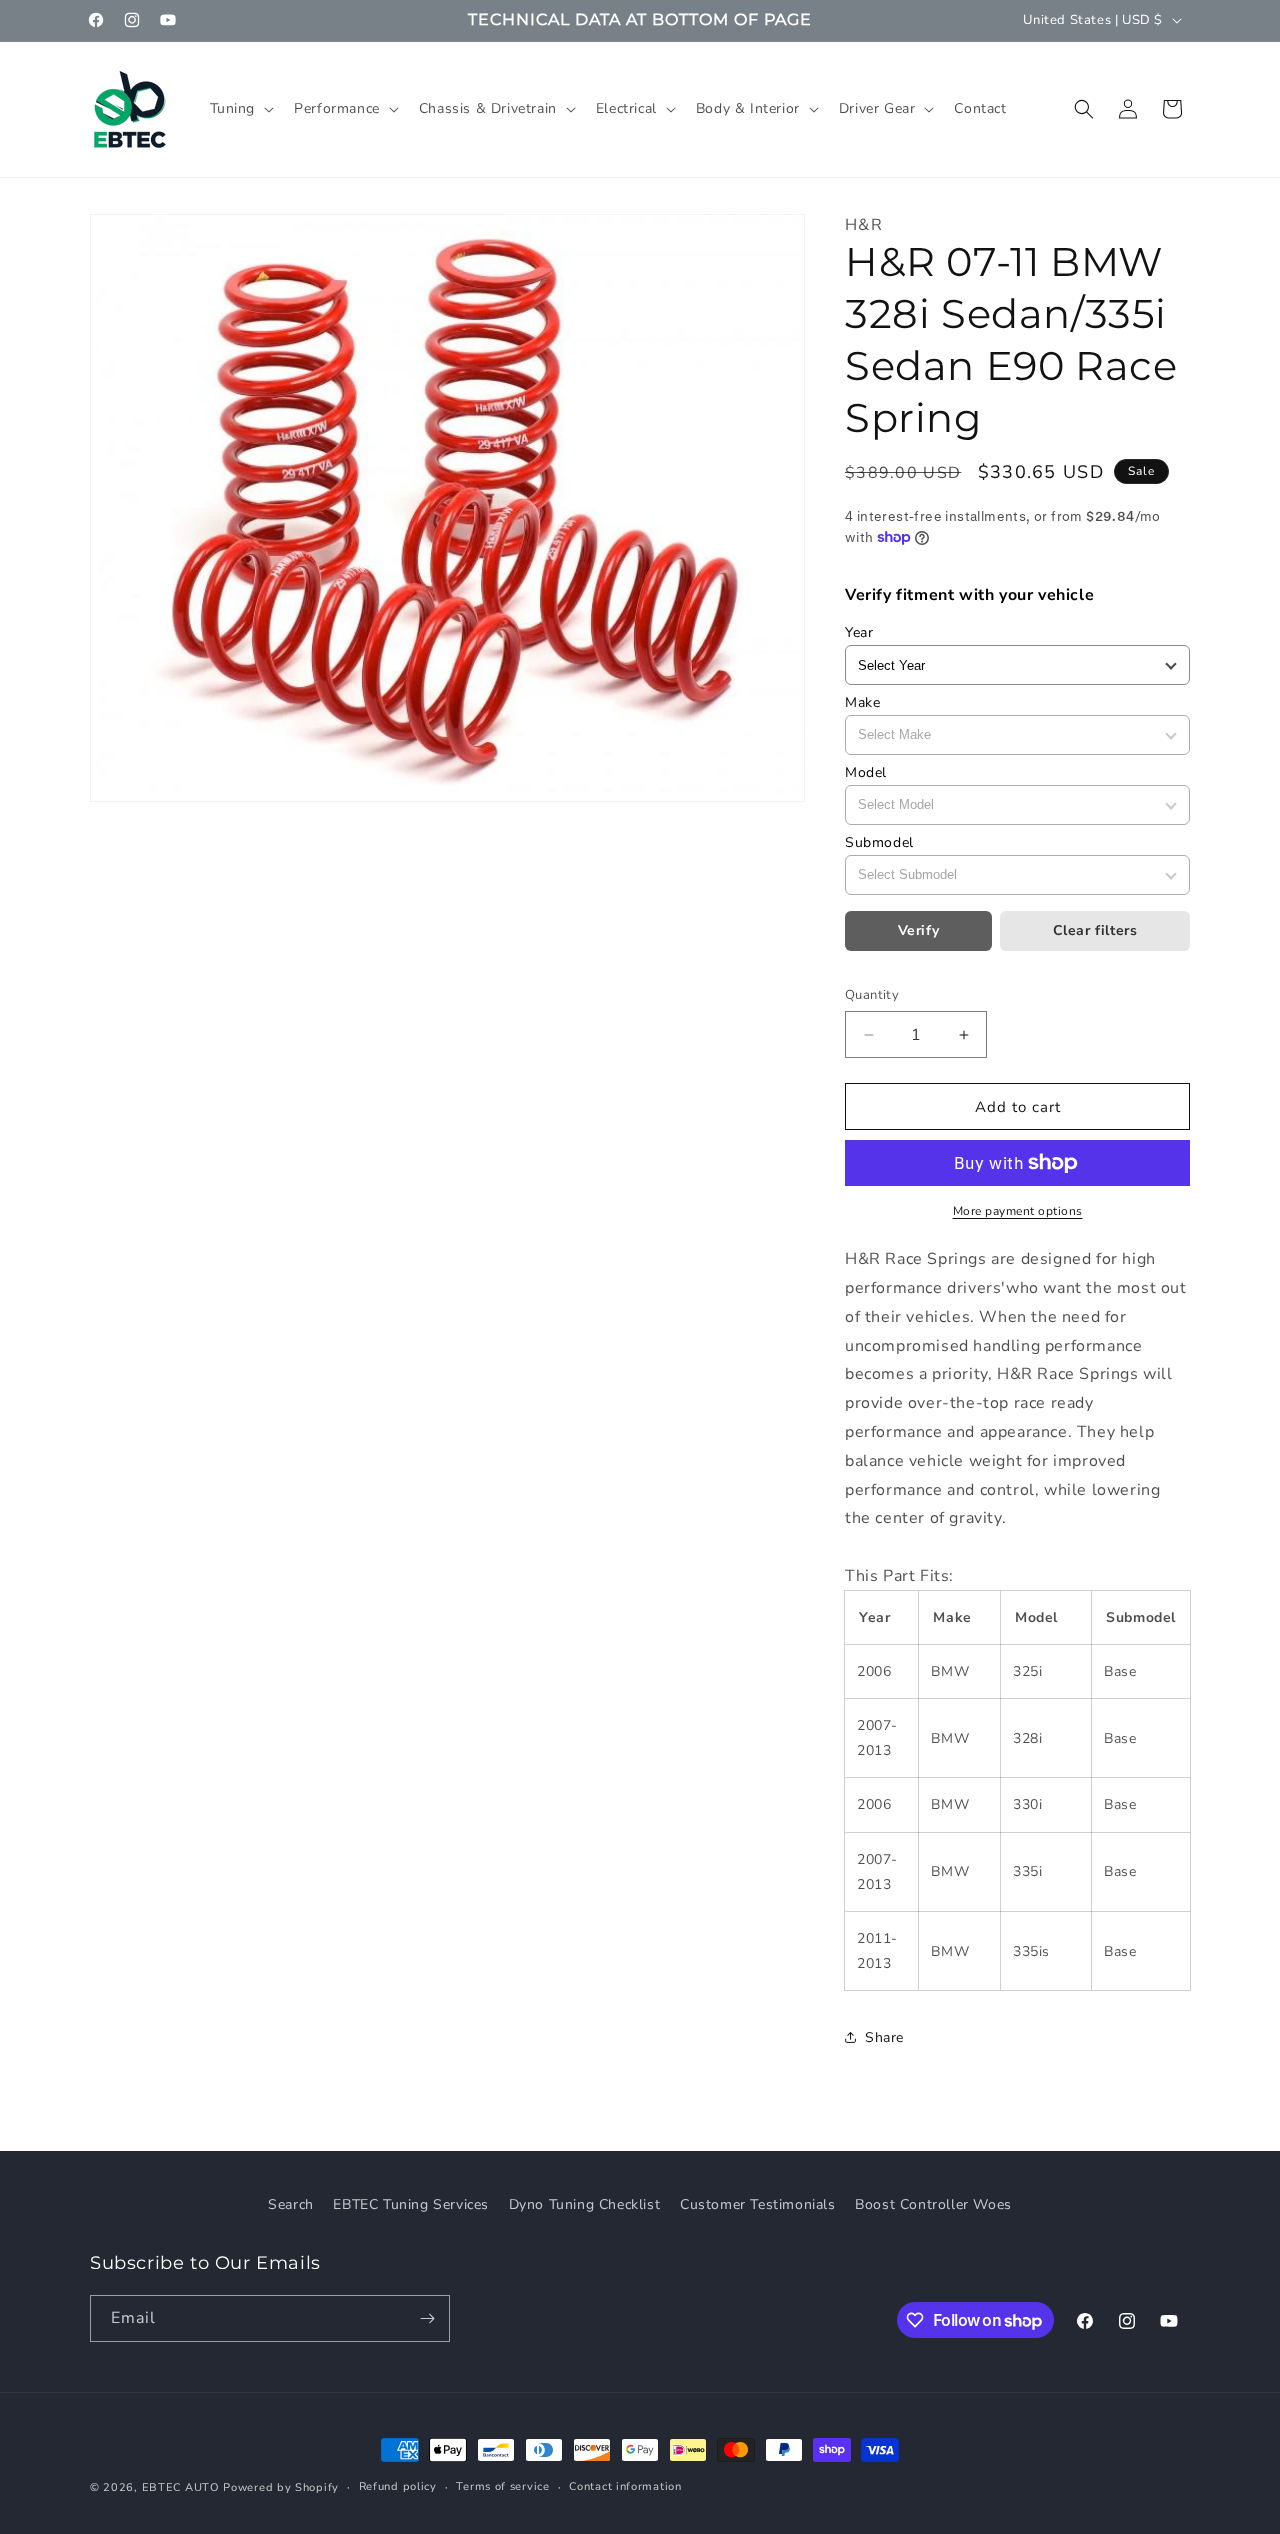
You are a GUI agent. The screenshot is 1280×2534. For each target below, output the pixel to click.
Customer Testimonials (758, 2204)
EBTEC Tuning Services (411, 2204)
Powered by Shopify (281, 2487)
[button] (240, 109)
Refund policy (398, 2486)
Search (291, 2204)
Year (859, 632)
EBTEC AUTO (181, 2487)
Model (866, 772)
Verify (919, 930)
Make (862, 702)
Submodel (879, 842)
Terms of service (502, 2486)
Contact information (625, 2486)
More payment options (1018, 1211)
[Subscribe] (427, 2318)
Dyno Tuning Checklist (585, 2204)
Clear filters (1095, 930)
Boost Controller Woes (933, 2204)
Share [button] (884, 2037)
